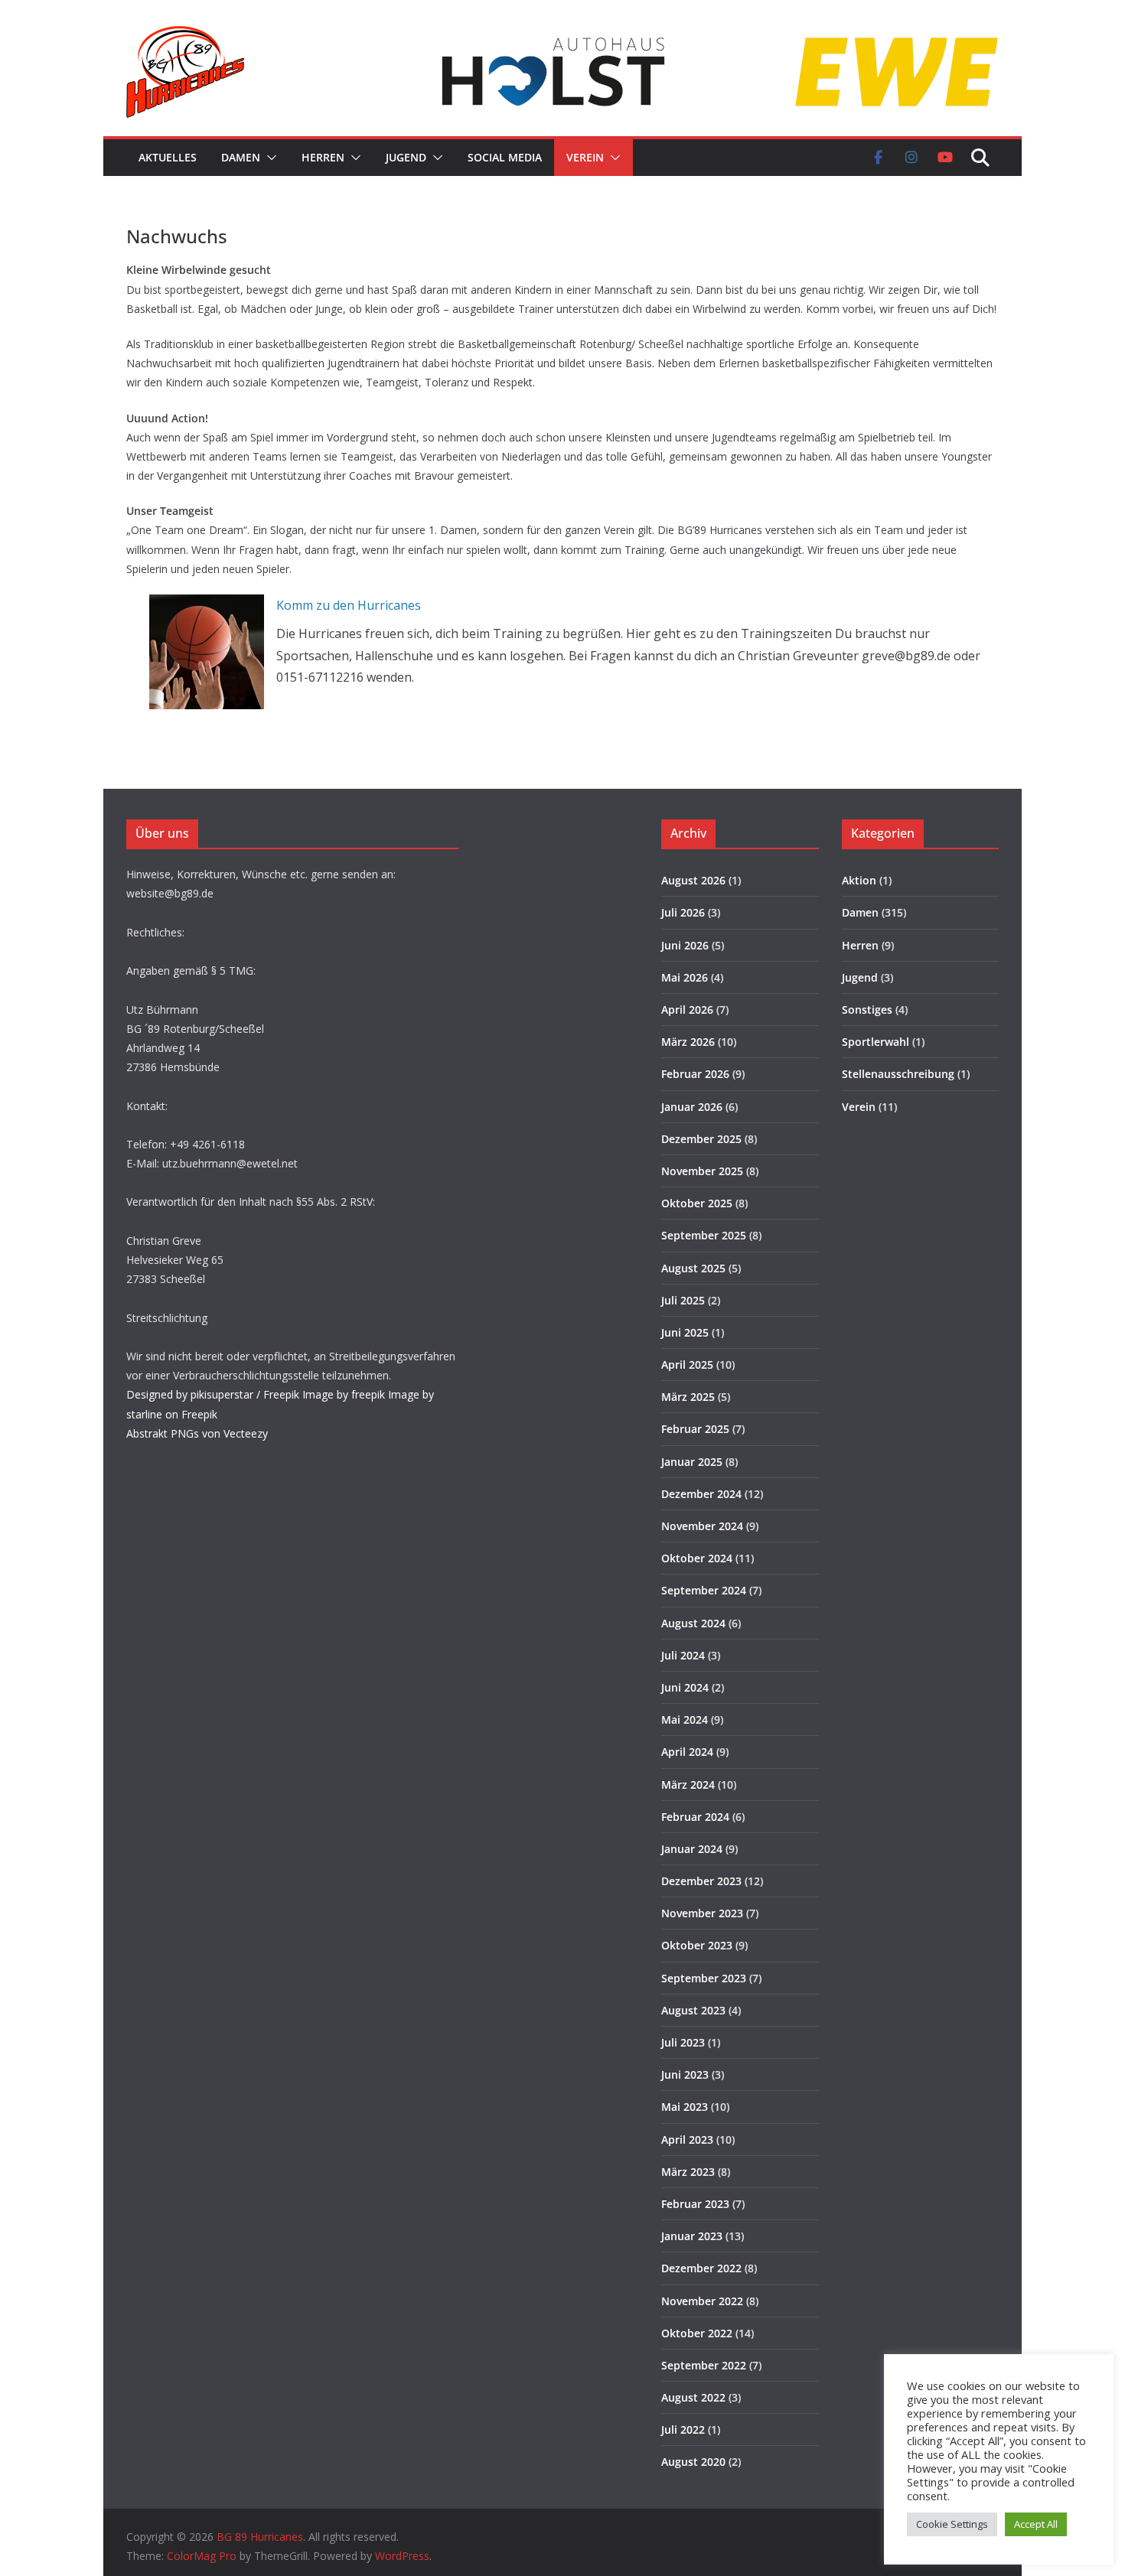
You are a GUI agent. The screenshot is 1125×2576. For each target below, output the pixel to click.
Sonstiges (867, 1010)
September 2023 (704, 1978)
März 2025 (688, 1397)
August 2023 (693, 2010)
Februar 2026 (695, 1074)
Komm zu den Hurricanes (349, 605)
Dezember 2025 (701, 1139)
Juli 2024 (683, 1655)
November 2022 (702, 2301)
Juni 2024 (685, 1687)
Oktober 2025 (697, 1203)
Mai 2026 (685, 977)
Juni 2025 (685, 1332)
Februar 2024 (695, 1817)
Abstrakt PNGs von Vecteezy (197, 1433)
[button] (269, 158)
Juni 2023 (685, 2074)
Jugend (406, 157)
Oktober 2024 (697, 1558)
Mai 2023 (685, 2107)
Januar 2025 (692, 1462)
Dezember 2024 (701, 1494)
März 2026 (688, 1042)
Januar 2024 (692, 1849)
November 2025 (702, 1171)
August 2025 (693, 1268)
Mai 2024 (685, 1720)
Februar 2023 (695, 2204)
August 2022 (693, 2397)
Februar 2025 (695, 1429)
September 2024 (704, 1590)
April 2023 (687, 2140)
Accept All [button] (1036, 2524)
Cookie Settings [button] (952, 2524)
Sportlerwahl (876, 1042)
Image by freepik (344, 1394)
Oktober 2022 (697, 2333)
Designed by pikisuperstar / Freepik (213, 1394)
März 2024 (688, 1785)
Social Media (505, 157)
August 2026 (693, 880)
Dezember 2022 (701, 2268)
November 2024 (702, 1526)
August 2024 (693, 1623)
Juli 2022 (683, 2429)
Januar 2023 (692, 2236)
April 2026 (687, 1010)
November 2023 (702, 1913)
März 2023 (688, 2172)
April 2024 (687, 1752)
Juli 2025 (683, 1300)
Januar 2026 (692, 1107)
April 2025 (687, 1365)
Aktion (859, 880)
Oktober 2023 (697, 1945)
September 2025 (704, 1235)
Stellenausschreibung (898, 1074)
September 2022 (704, 2365)
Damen (241, 157)
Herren (323, 157)
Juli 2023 (683, 2042)
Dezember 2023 (701, 1881)
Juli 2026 (683, 912)
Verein (585, 157)
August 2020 (693, 2462)
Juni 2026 (685, 945)
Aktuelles (168, 157)
